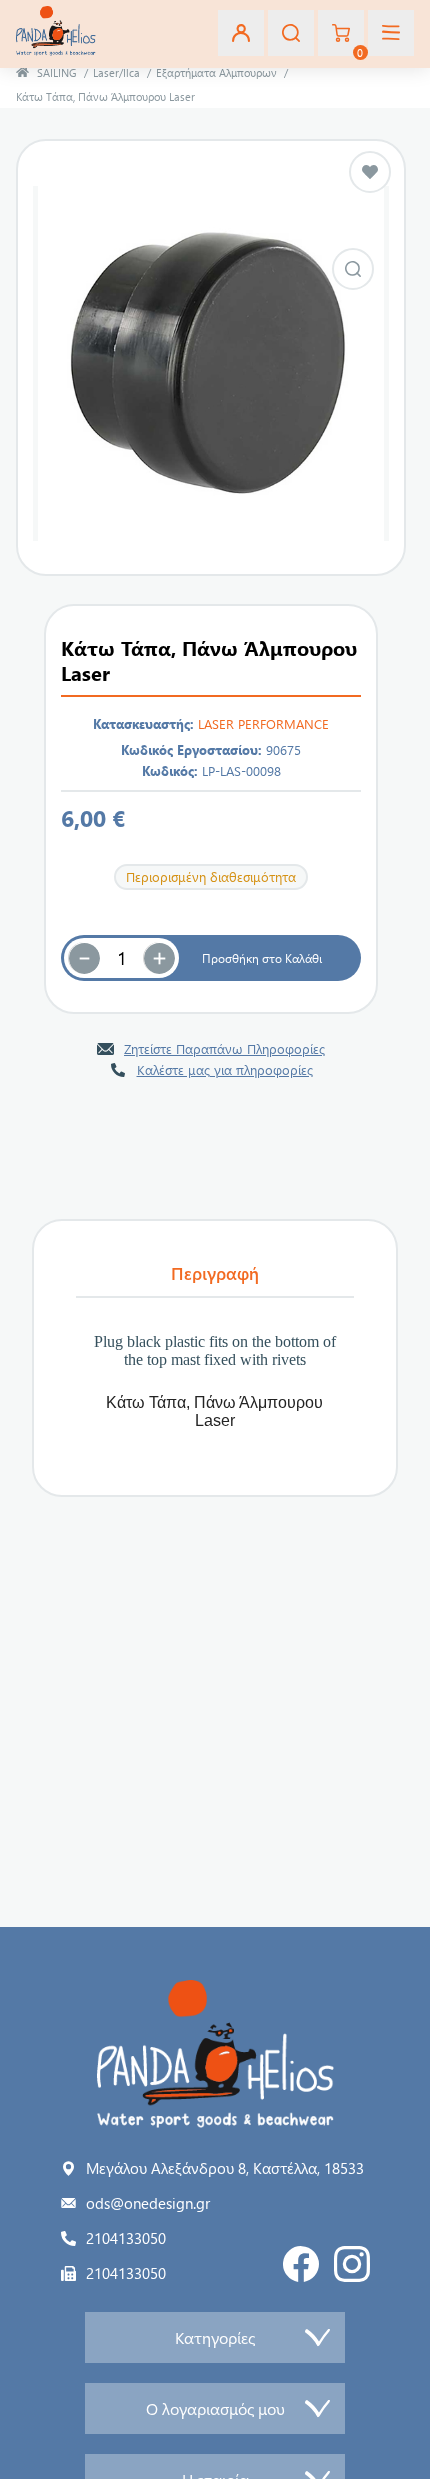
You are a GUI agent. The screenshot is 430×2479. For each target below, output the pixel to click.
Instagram (352, 2264)
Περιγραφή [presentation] (215, 1273)
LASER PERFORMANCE (263, 723)
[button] (159, 958)
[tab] (214, 1274)
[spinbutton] (122, 958)
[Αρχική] (22, 72)
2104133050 (126, 2238)
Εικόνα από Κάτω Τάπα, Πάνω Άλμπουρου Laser (353, 269)
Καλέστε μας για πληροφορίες (225, 1069)
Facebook (301, 2264)
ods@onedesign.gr (148, 2203)
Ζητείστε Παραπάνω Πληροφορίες (224, 1048)
